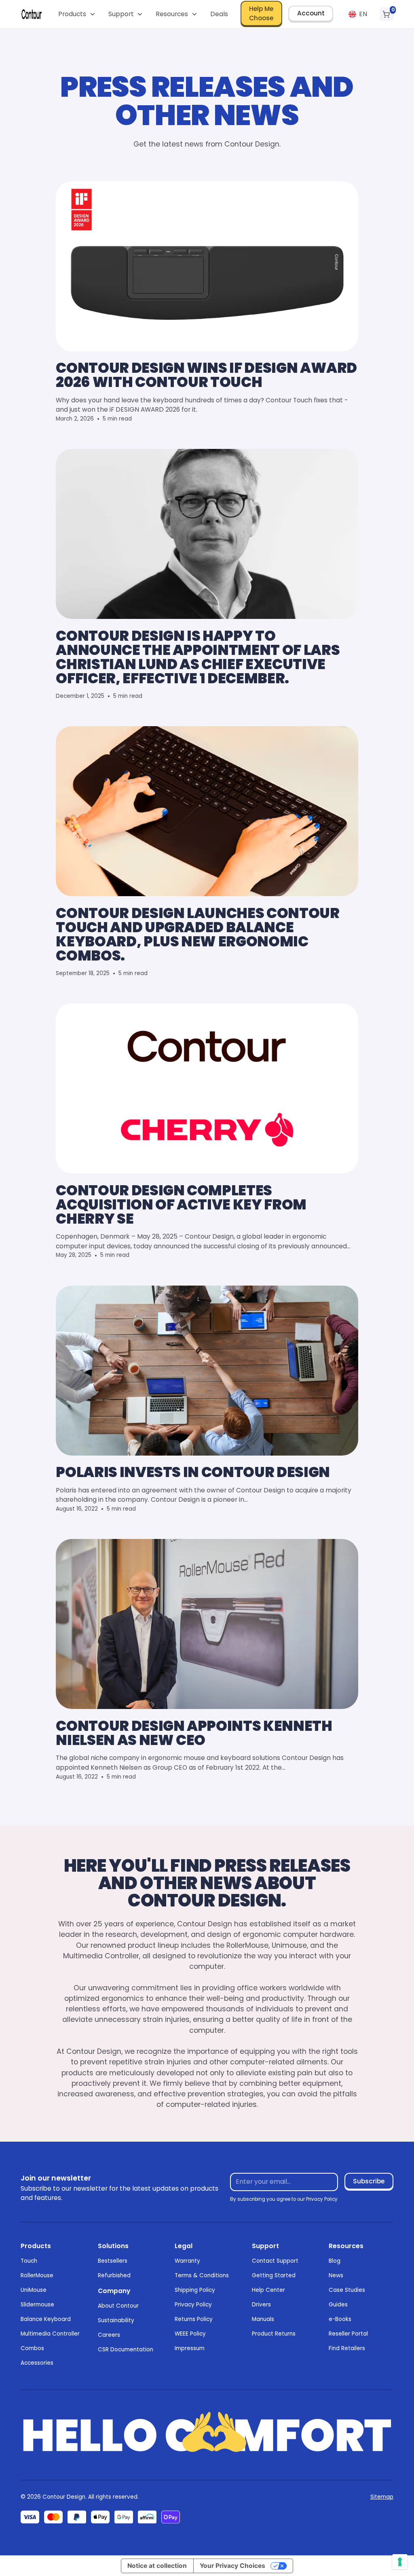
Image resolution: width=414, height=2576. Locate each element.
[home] (32, 14)
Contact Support (275, 2261)
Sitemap (382, 2497)
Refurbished (114, 2275)
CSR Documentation (126, 2350)
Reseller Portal (348, 2334)
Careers (109, 2335)
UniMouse (34, 2290)
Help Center (268, 2290)
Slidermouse (37, 2305)
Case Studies (347, 2290)
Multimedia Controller (50, 2334)
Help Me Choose (261, 13)
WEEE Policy (190, 2334)
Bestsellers (113, 2261)
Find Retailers (347, 2348)
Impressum (190, 2348)
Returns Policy (194, 2319)
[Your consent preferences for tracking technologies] (400, 2562)
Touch (29, 2261)
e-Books (340, 2319)
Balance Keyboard (46, 2319)
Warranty (187, 2261)
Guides (338, 2305)
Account (311, 13)
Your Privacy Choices (232, 2566)
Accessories (37, 2363)
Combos (32, 2348)
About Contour (118, 2306)
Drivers (261, 2305)
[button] (77, 14)
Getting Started (274, 2275)
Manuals (263, 2319)
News (336, 2275)
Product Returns (274, 2334)
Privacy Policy (193, 2305)
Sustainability (116, 2320)
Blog (335, 2261)
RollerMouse (37, 2275)
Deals (219, 14)
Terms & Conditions (202, 2275)
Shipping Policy (195, 2290)
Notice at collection (157, 2566)
